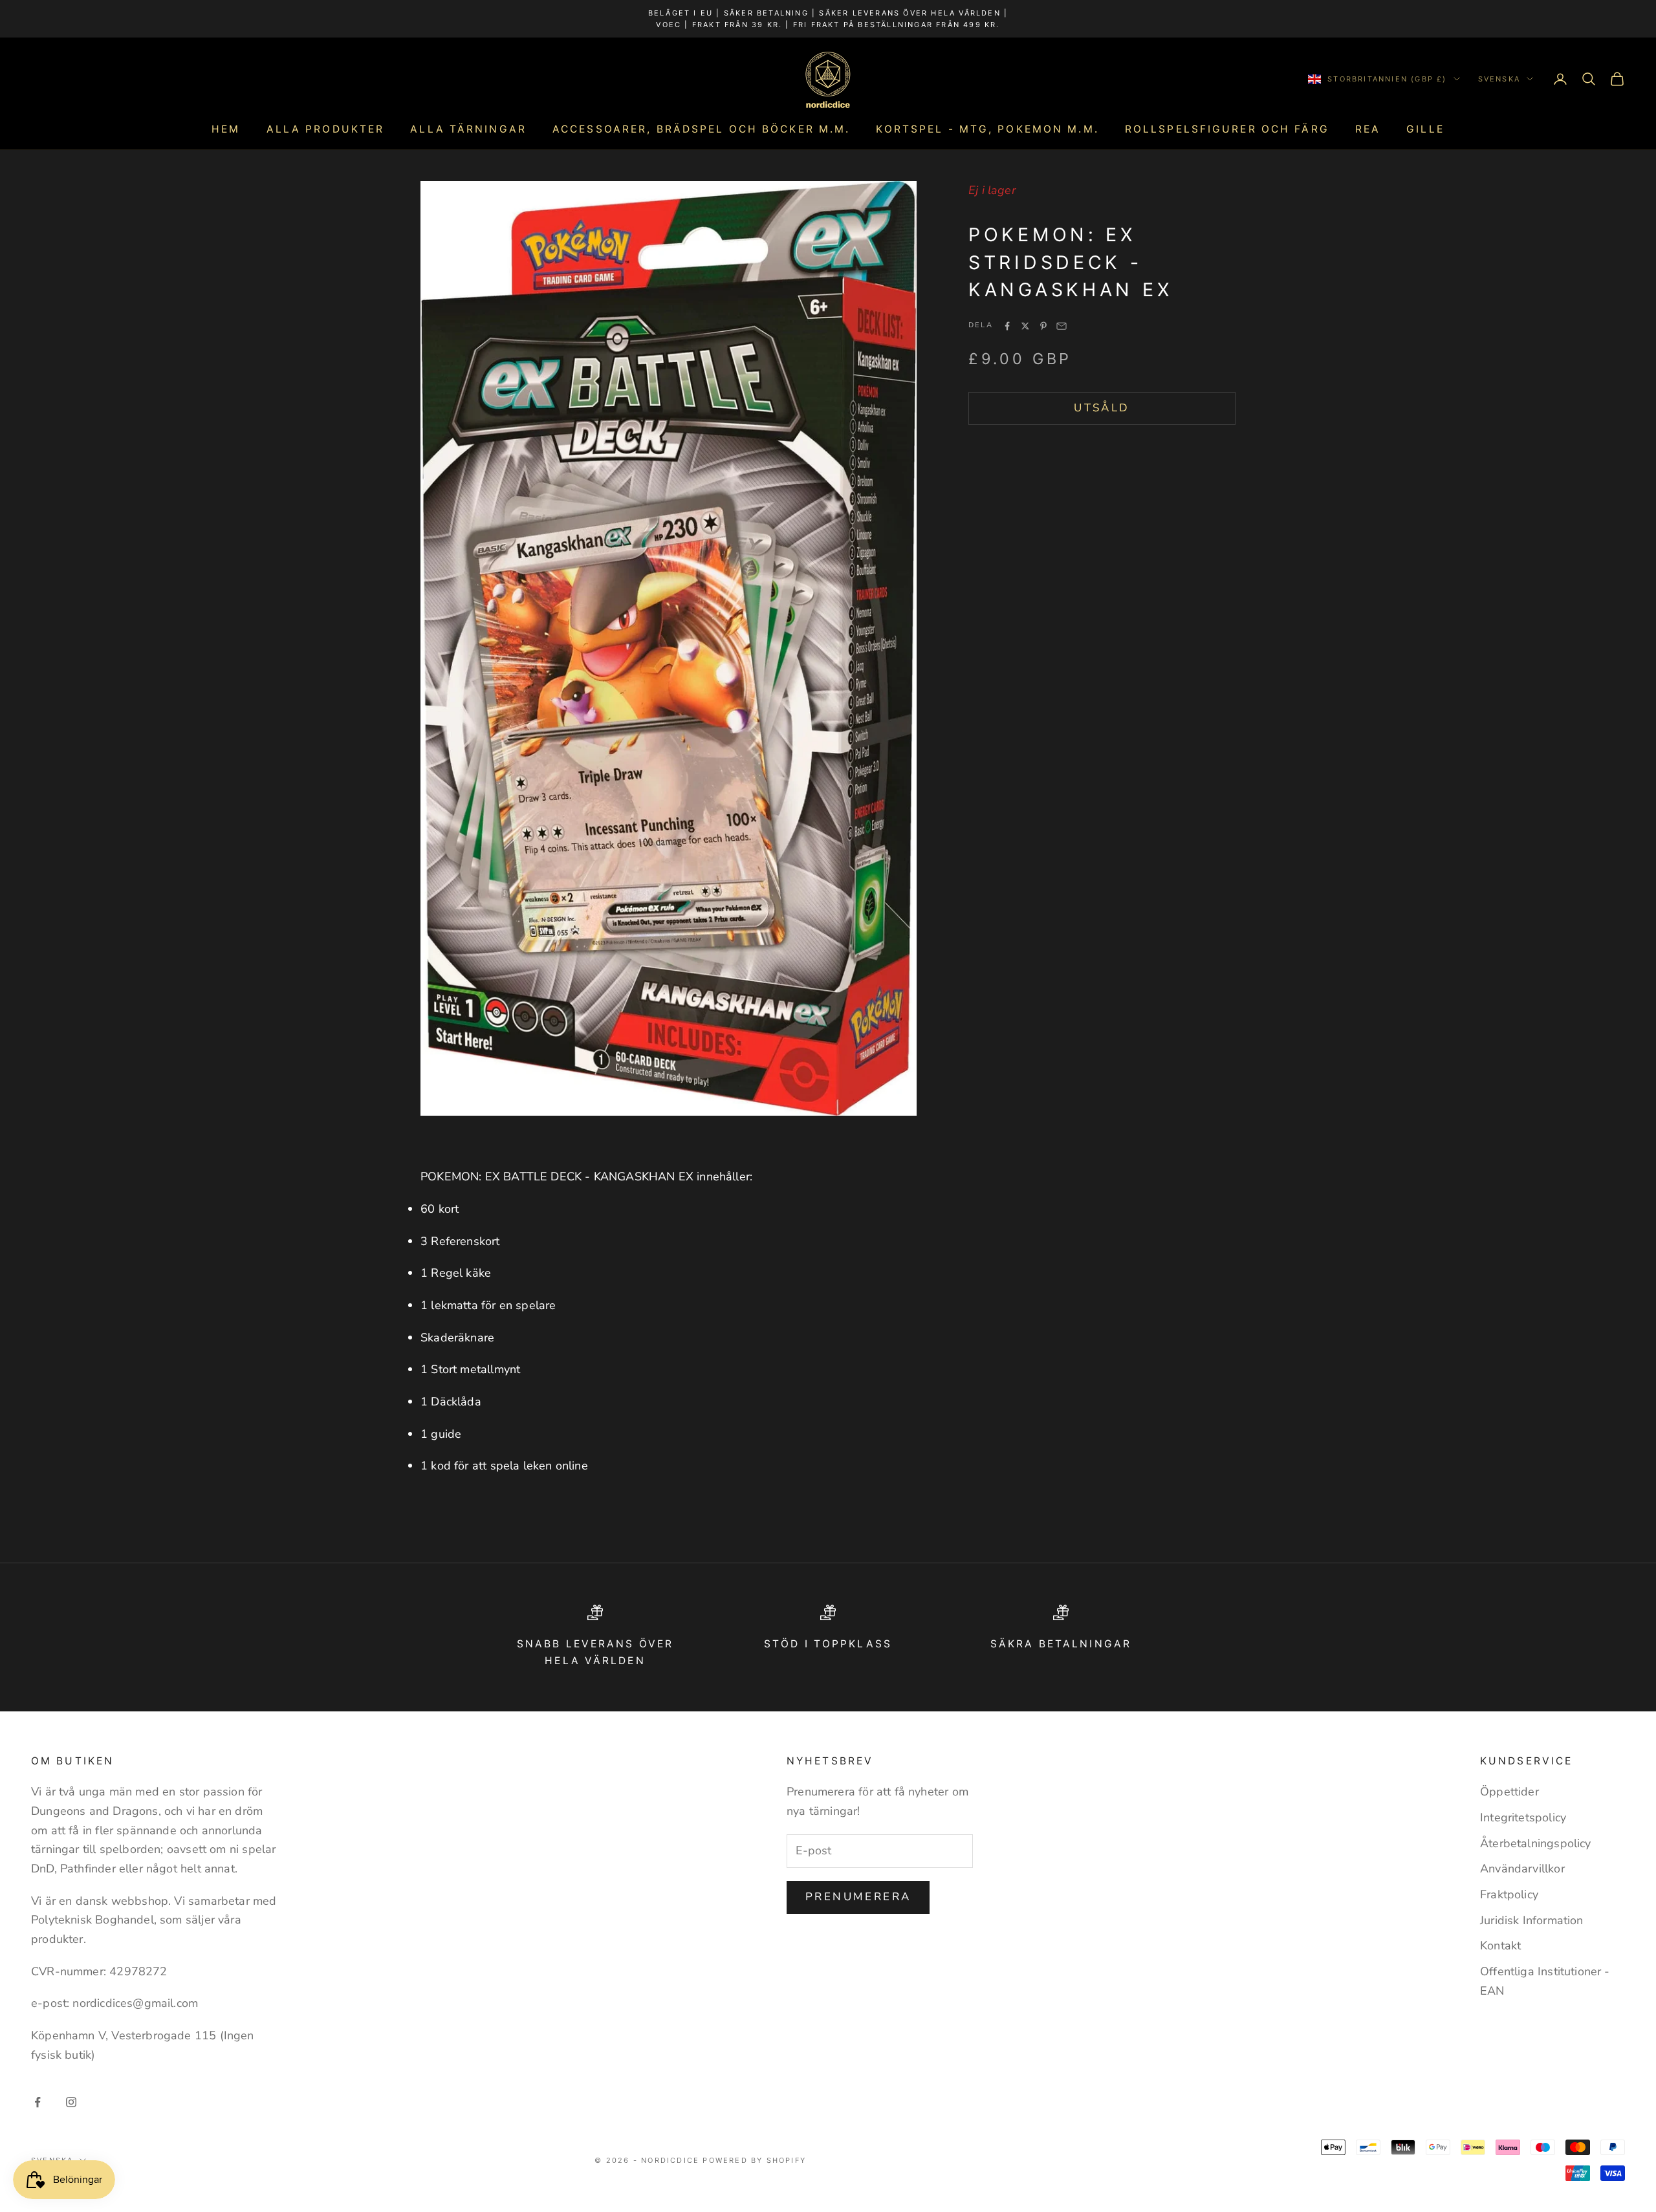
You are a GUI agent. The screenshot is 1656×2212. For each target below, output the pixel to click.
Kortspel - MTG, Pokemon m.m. (987, 129)
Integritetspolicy (1523, 1817)
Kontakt (1500, 1946)
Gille (1425, 129)
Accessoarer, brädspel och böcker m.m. (701, 129)
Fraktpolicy (1509, 1894)
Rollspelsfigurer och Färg (1227, 129)
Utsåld (1102, 408)
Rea (1368, 129)
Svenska (1499, 79)
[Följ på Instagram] (71, 2102)
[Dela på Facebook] (1007, 326)
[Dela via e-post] (1062, 326)
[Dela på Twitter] (1025, 326)
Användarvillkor (1522, 1869)
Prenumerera (858, 1897)
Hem (226, 129)
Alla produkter (326, 129)
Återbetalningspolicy (1536, 1843)
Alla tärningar (468, 129)
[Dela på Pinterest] (1043, 326)
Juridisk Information (1532, 1920)
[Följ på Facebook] (38, 2102)
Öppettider (1509, 1792)
